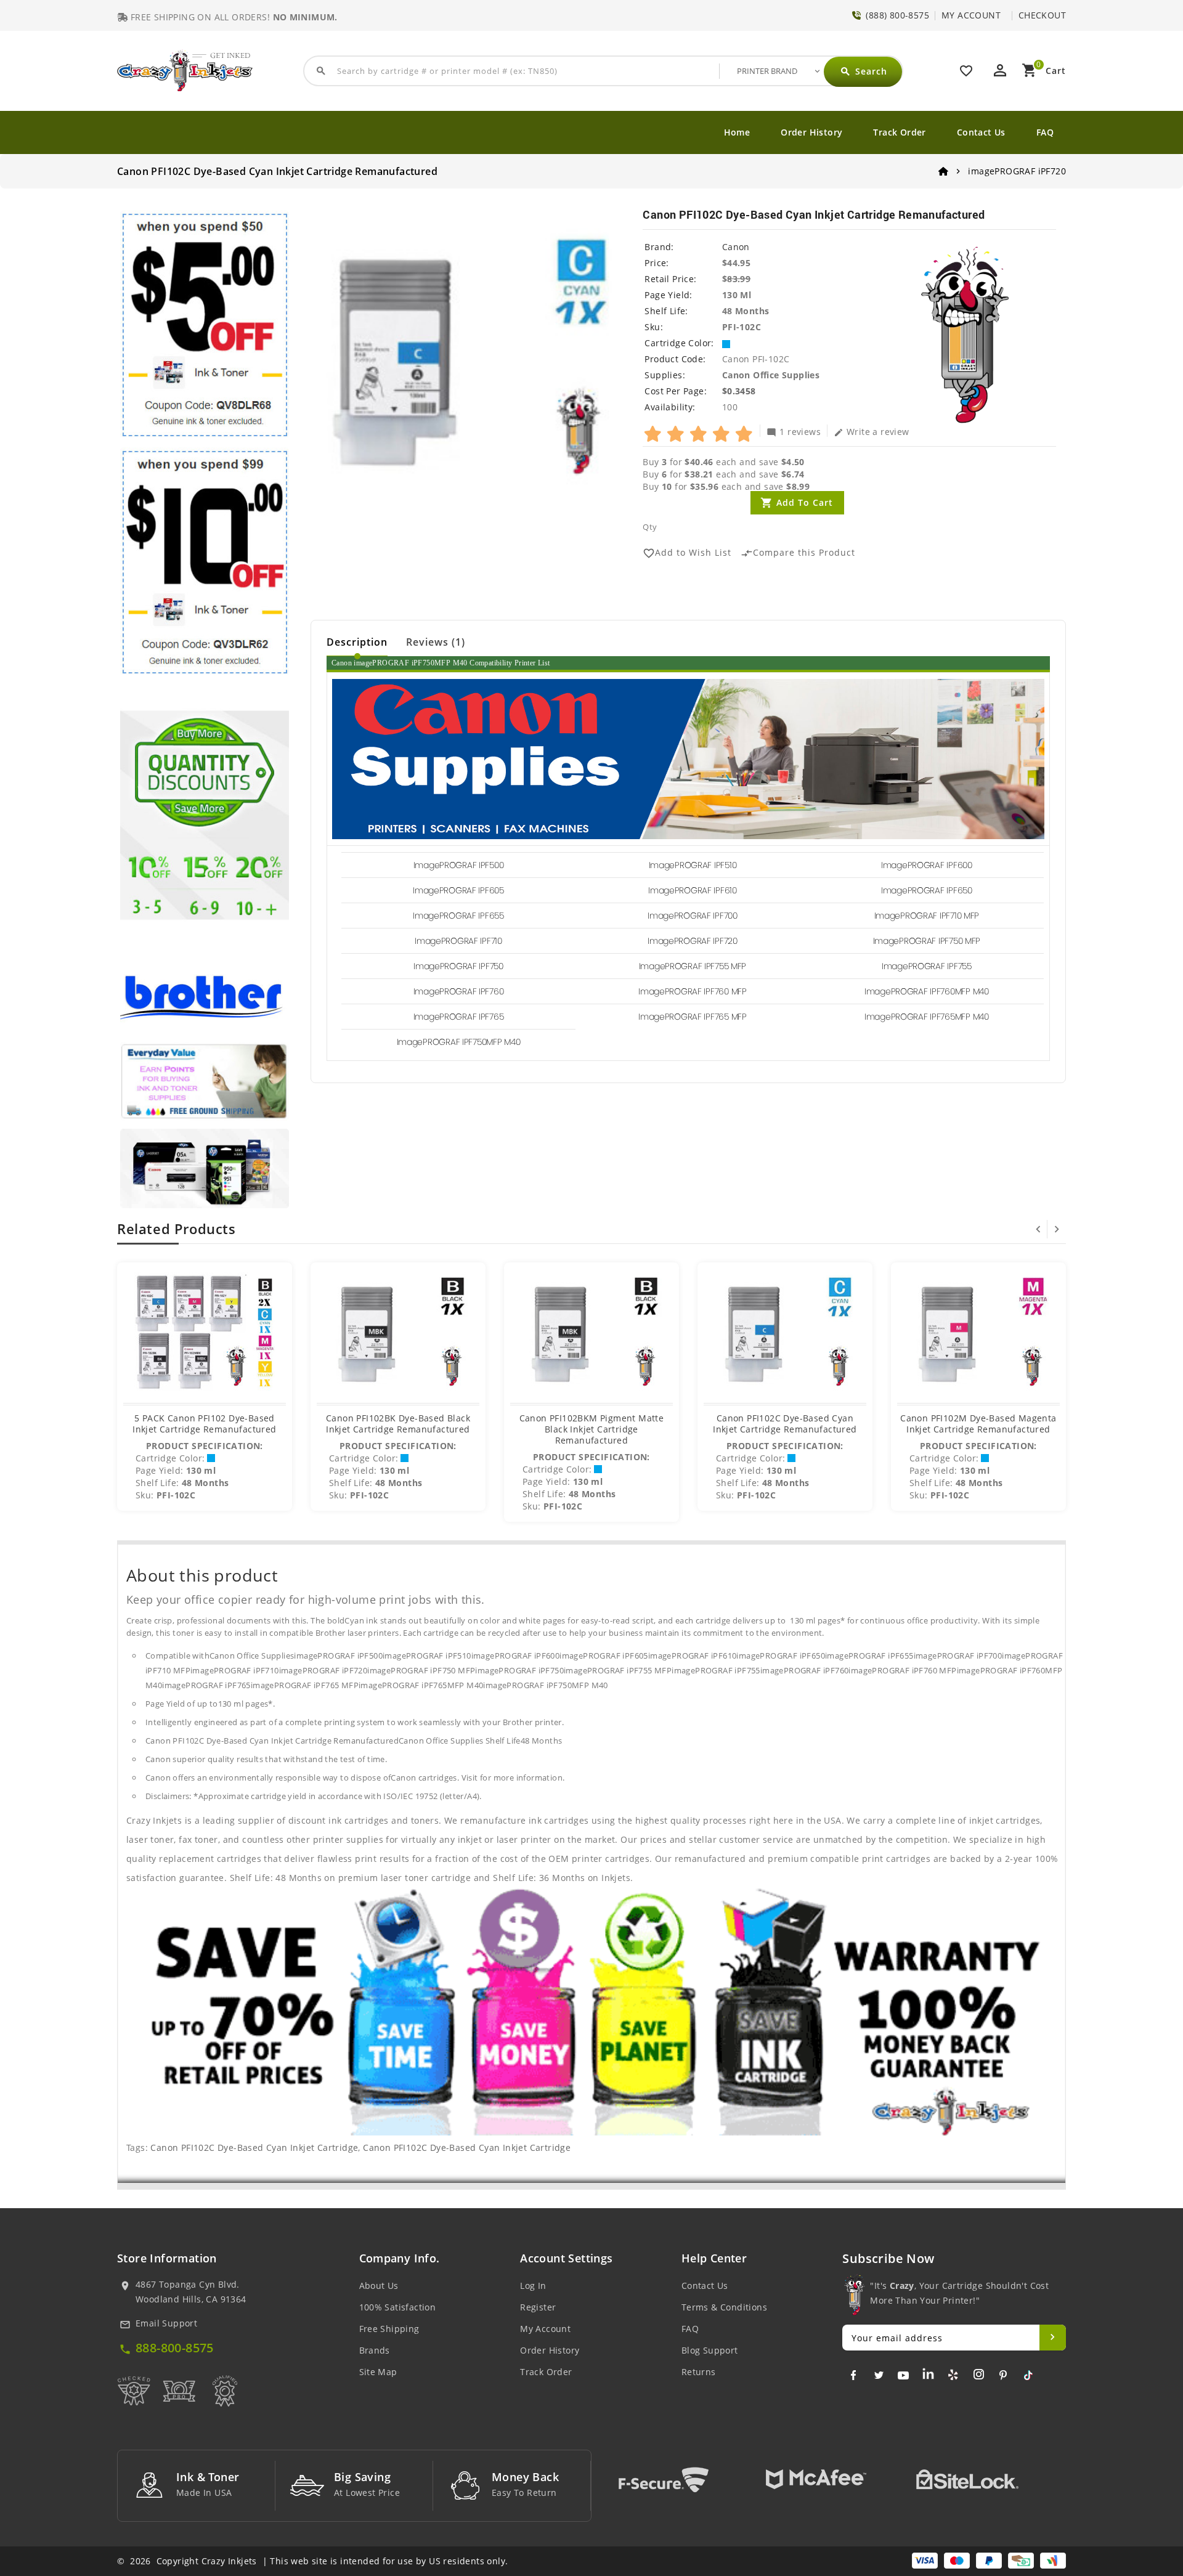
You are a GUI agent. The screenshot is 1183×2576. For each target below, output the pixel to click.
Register (538, 2307)
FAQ (1045, 132)
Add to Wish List (687, 553)
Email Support (166, 2323)
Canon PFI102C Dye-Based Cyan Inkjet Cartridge (254, 2147)
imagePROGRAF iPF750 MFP (927, 941)
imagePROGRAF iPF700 (693, 916)
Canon (736, 247)
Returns (699, 2372)
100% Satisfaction (398, 2307)
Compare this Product (798, 553)
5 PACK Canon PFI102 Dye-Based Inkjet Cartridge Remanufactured (204, 1424)
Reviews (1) (436, 642)
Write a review (872, 431)
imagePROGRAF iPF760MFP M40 (927, 991)
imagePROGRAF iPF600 (927, 865)
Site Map (378, 2372)
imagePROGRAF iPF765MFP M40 (927, 1017)
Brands (375, 2350)
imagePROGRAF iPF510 (693, 865)
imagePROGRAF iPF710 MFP (927, 916)
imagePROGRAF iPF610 (693, 890)
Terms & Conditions (724, 2307)
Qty (650, 527)
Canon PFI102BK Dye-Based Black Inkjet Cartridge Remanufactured (398, 1424)
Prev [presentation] (1038, 1229)
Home (737, 132)
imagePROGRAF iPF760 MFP (693, 991)
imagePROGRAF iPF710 (458, 941)
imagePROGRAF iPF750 (458, 966)
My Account (545, 2329)
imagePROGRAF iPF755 (927, 966)
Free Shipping (389, 2329)
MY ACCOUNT (971, 15)
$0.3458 (739, 391)
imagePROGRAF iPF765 (459, 1017)
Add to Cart (805, 502)
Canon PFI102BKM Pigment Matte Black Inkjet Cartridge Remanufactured (592, 1429)
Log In (533, 2285)
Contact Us (981, 132)
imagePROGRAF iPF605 (458, 890)
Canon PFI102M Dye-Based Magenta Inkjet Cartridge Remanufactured (978, 1424)
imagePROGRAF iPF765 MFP (693, 1017)
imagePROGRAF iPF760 (459, 991)
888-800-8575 (175, 2348)
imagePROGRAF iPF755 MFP (693, 966)
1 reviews (794, 431)
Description (357, 642)
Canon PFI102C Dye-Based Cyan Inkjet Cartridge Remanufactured (785, 1424)
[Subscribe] (1053, 2338)
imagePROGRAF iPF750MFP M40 (459, 1042)
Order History (811, 132)
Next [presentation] (1057, 1229)
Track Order (899, 132)
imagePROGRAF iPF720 (693, 941)
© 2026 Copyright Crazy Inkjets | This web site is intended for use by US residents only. (312, 2561)
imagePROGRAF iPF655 (458, 916)
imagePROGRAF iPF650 (927, 890)
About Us (379, 2285)
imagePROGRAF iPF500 (459, 865)
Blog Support (710, 2350)
